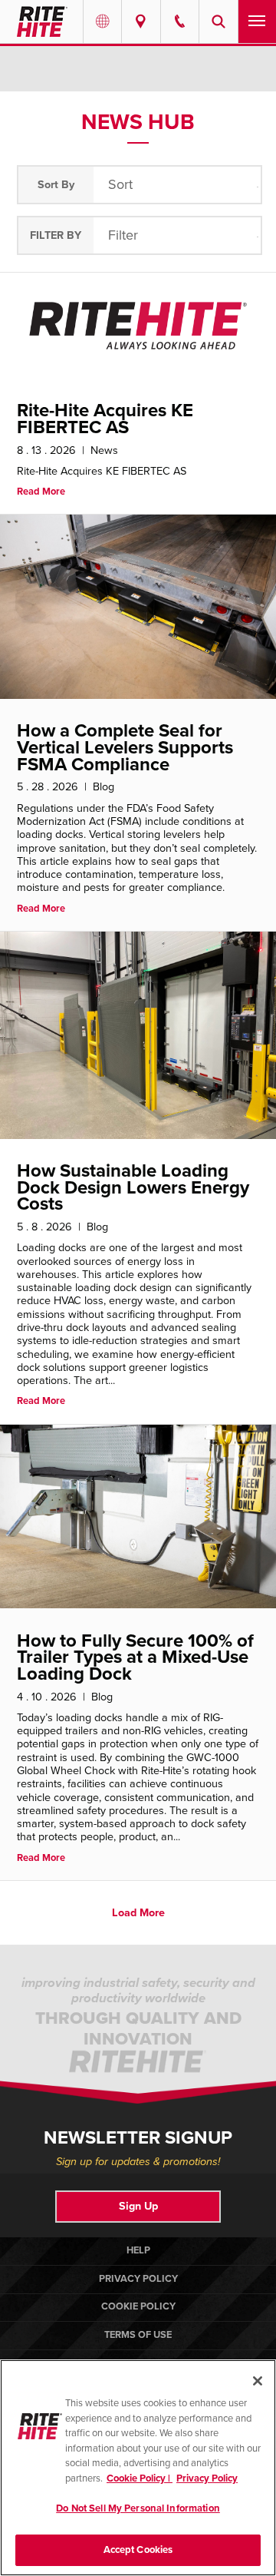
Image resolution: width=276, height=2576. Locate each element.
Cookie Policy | (140, 2478)
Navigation (257, 22)
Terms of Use (138, 2335)
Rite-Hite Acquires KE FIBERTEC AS (105, 419)
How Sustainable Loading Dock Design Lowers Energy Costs (133, 1187)
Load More (138, 1913)
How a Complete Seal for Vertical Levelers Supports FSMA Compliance (125, 747)
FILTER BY (56, 235)
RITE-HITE (41, 22)
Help (138, 2250)
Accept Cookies (138, 2550)
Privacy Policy (138, 2279)
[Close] (258, 2381)
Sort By (56, 185)
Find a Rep (141, 22)
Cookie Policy (138, 2306)
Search (218, 22)
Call (180, 22)
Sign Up (138, 2206)
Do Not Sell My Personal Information (138, 2508)
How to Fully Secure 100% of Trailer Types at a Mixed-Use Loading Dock (135, 1657)
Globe (102, 22)
